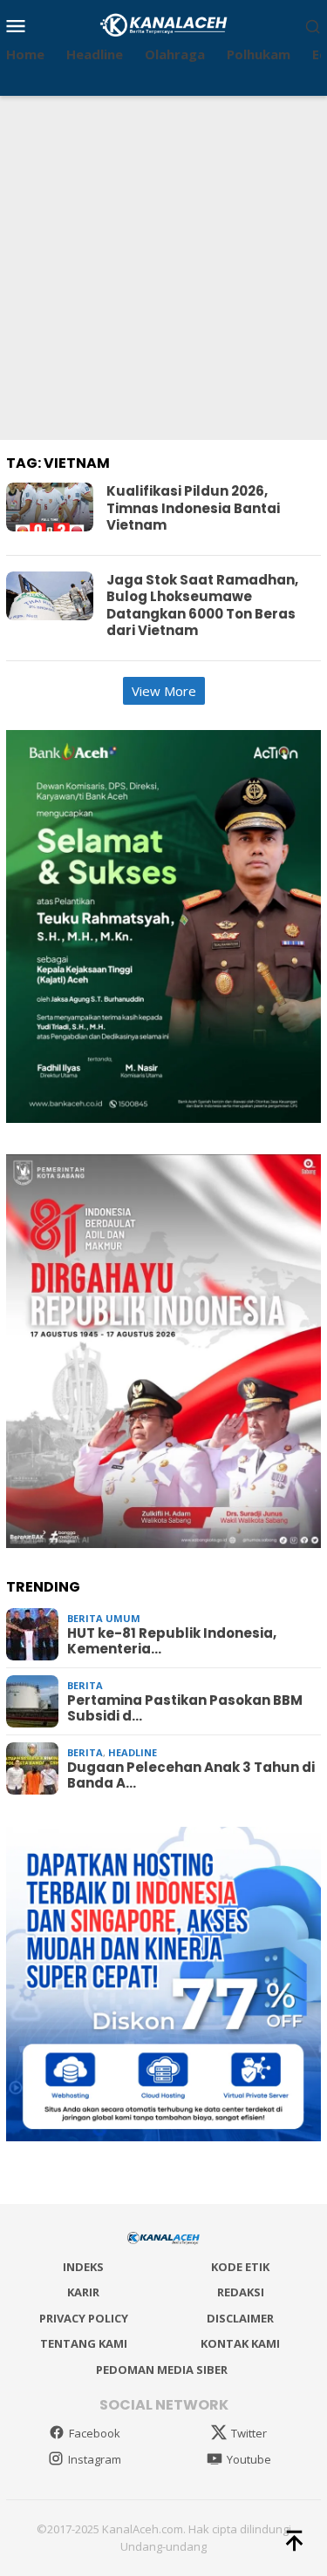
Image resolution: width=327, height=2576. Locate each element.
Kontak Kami (240, 2343)
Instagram (95, 2459)
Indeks (83, 2267)
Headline (133, 1752)
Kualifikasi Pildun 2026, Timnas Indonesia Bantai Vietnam (193, 508)
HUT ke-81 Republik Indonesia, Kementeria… (172, 1641)
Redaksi (241, 2292)
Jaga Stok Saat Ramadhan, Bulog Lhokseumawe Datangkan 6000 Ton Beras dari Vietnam (202, 605)
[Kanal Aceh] (163, 24)
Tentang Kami (84, 2343)
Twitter (249, 2433)
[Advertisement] (163, 268)
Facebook (95, 2433)
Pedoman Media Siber (162, 2370)
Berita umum (104, 1618)
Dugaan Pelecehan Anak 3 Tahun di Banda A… (191, 1775)
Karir (83, 2292)
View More (164, 691)
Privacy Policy (84, 2318)
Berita (85, 1685)
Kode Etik (240, 2267)
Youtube (249, 2459)
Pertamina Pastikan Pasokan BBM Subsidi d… (185, 1708)
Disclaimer (240, 2318)
